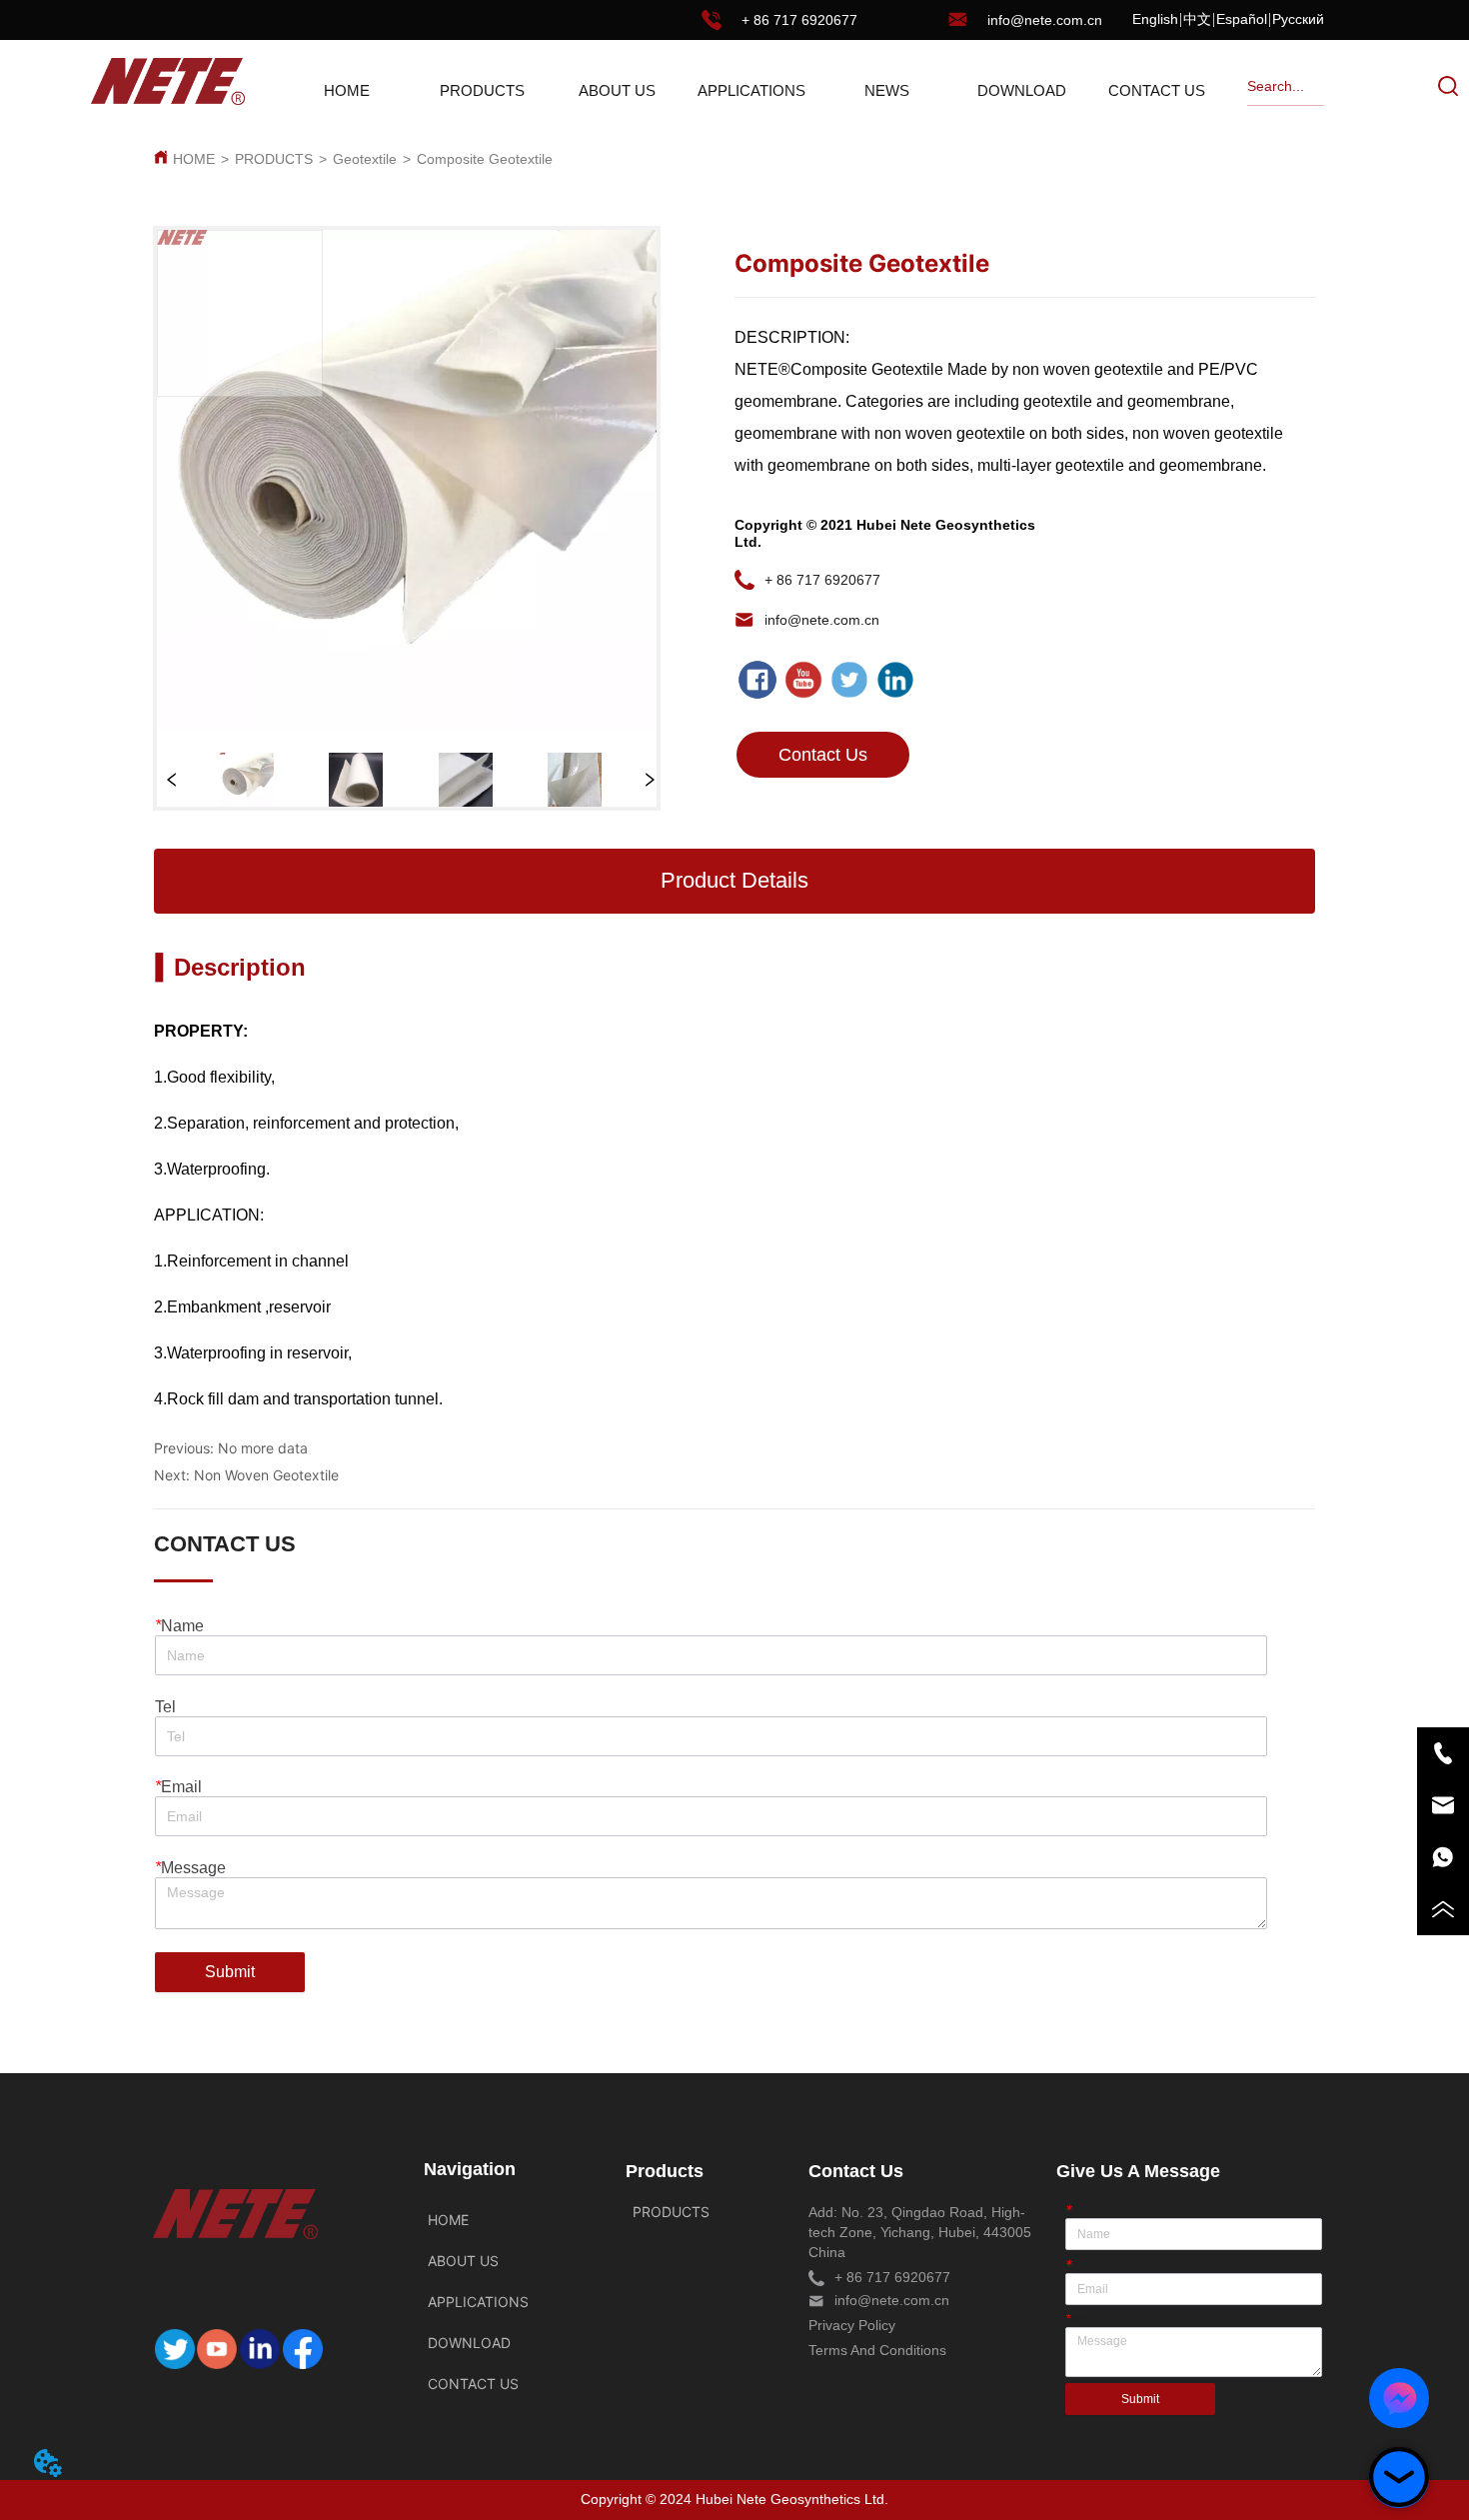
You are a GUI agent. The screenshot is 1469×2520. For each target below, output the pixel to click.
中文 (1197, 19)
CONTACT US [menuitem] (1157, 90)
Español (1242, 19)
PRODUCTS (274, 159)
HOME (194, 159)
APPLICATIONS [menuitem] (751, 90)
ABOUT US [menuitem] (617, 90)
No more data (263, 1448)
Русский (1298, 19)
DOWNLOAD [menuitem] (1022, 90)
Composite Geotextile (485, 159)
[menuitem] (482, 90)
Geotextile (365, 159)
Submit (230, 1972)
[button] (482, 90)
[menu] (752, 90)
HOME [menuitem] (347, 90)
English (1155, 19)
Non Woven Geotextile (266, 1475)
